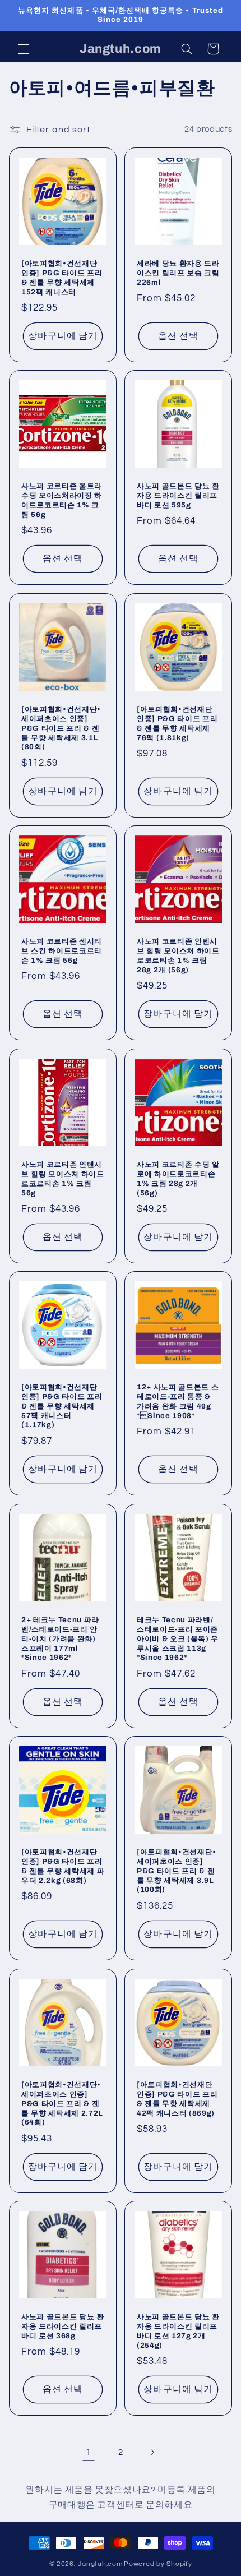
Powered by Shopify (158, 2564)
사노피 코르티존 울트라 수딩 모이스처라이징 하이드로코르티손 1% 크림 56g (62, 500)
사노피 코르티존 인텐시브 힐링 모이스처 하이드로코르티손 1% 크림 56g (63, 1178)
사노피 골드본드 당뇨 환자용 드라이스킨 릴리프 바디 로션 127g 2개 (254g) (178, 2331)
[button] (24, 49)
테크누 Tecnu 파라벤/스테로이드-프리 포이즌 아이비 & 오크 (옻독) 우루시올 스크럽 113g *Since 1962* (178, 1638)
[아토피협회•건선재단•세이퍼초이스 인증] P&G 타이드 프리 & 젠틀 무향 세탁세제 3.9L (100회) (177, 1871)
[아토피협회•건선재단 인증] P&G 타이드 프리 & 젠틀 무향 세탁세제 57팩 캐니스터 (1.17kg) (62, 1406)
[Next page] (152, 2453)
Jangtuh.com (100, 2564)
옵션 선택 (178, 336)
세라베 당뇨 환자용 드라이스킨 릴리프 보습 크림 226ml (178, 272)
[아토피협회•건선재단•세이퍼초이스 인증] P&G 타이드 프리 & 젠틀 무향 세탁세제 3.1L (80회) (61, 728)
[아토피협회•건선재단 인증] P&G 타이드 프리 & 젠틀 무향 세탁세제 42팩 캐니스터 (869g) (177, 2098)
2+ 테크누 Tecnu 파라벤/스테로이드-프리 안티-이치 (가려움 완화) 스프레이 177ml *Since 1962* (60, 1638)
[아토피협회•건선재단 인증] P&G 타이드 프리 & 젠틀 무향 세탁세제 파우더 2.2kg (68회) (63, 1866)
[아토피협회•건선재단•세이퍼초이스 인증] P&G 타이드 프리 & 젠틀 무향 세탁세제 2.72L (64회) (62, 2103)
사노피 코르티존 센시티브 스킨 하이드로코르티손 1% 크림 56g (62, 951)
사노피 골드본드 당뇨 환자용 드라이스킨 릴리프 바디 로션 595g (178, 495)
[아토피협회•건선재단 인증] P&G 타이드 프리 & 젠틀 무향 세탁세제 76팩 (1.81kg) (177, 723)
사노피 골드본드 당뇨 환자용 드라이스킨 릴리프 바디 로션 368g (63, 2326)
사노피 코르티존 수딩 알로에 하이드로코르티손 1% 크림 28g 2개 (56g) (178, 1178)
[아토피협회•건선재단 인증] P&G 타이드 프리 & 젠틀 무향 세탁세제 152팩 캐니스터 (62, 277)
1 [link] (89, 2452)
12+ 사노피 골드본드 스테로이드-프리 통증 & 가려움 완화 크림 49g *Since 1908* (178, 1401)
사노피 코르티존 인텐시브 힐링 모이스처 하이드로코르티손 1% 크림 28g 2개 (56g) (178, 955)
